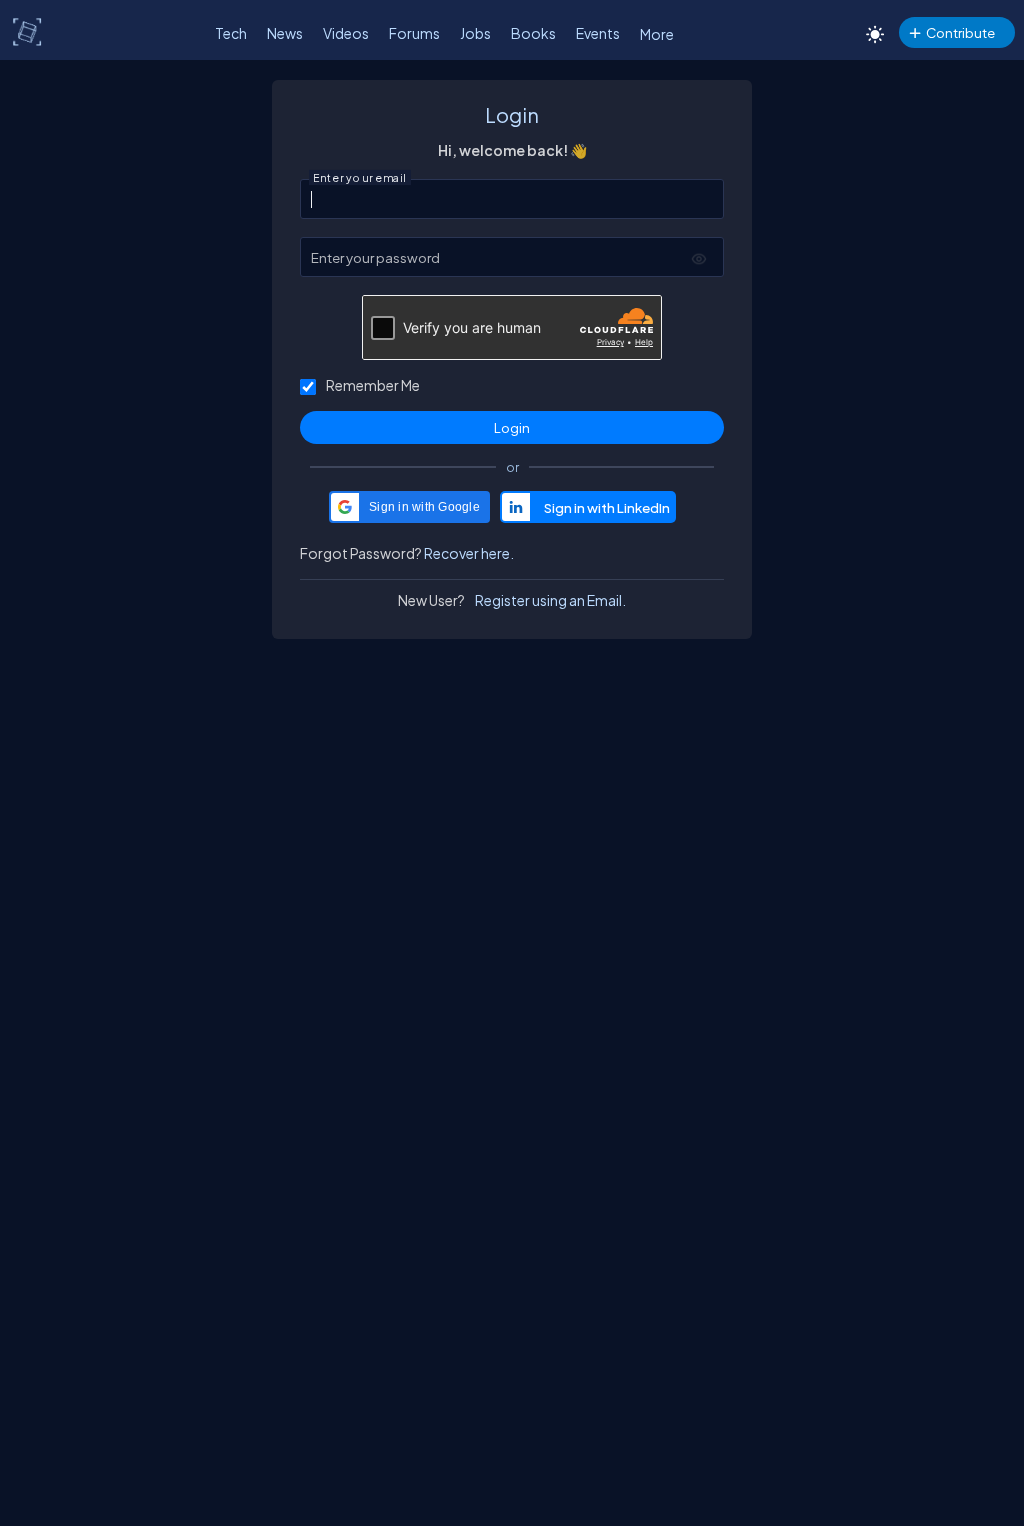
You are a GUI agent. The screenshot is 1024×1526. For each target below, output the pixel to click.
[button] (409, 507)
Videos (346, 33)
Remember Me (373, 385)
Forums (414, 33)
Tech (231, 33)
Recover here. (469, 553)
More (657, 34)
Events (598, 33)
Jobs (475, 33)
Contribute (960, 32)
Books (533, 33)
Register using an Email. (550, 600)
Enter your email (360, 178)
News (285, 33)
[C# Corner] (28, 31)
